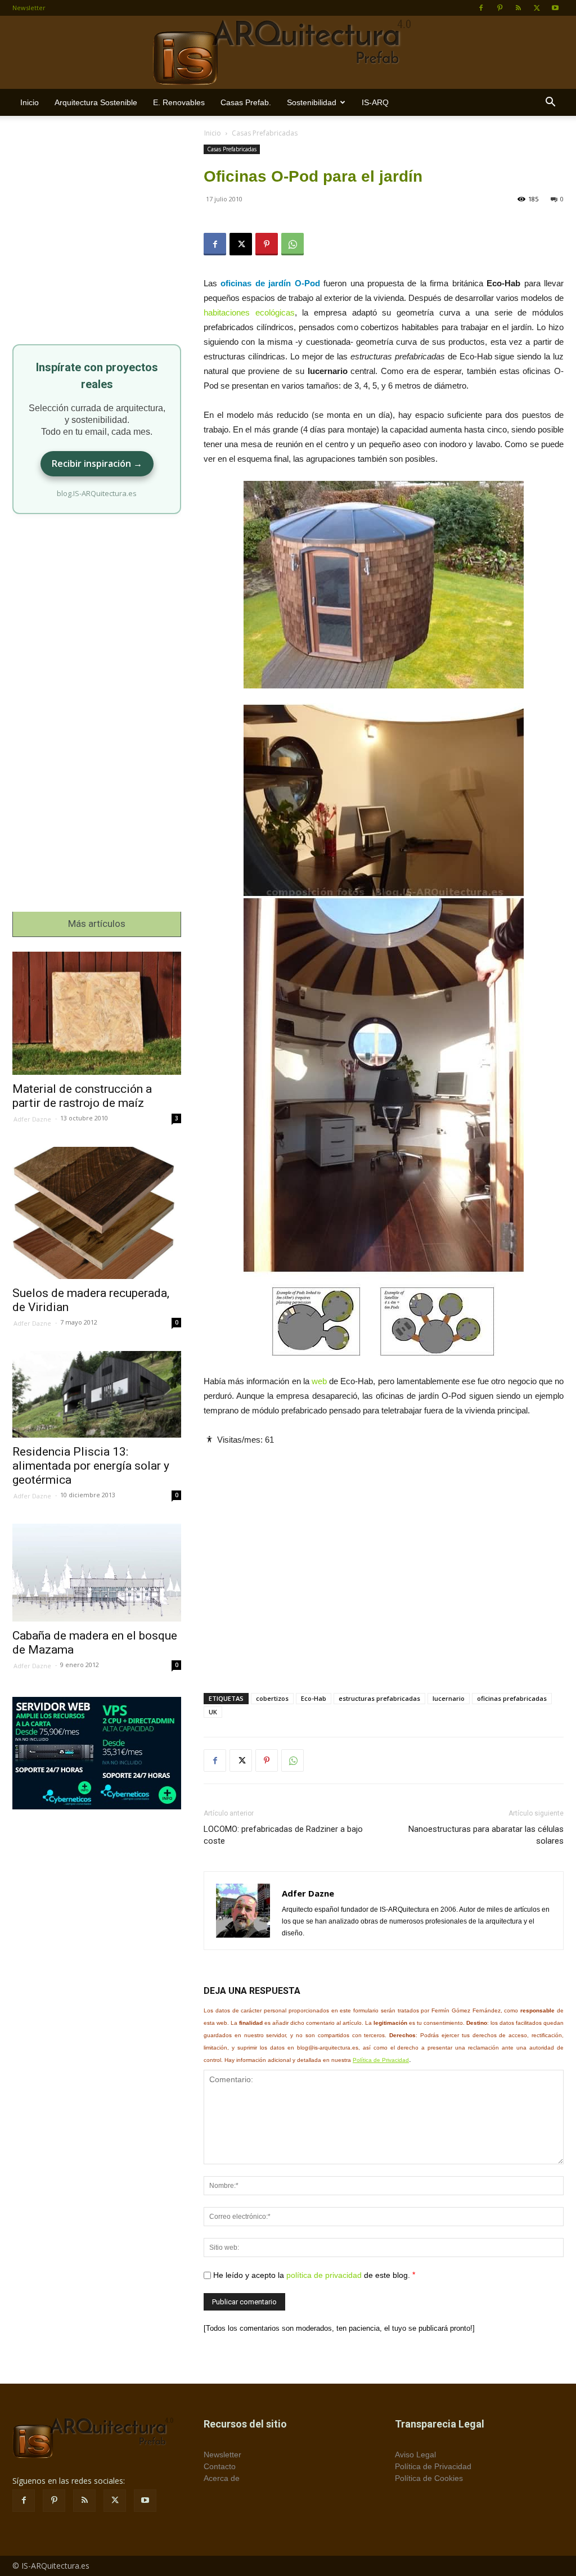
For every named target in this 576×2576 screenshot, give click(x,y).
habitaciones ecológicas (249, 312)
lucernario (449, 1698)
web (319, 1381)
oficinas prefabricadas (512, 1698)
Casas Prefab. (246, 102)
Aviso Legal (415, 2455)
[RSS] (518, 8)
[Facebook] (481, 8)
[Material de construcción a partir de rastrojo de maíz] (97, 1013)
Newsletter (29, 8)
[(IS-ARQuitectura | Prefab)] (288, 53)
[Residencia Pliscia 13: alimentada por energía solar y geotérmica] (97, 1394)
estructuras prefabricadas (379, 1698)
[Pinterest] (499, 8)
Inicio (30, 102)
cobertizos (272, 1698)
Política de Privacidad (381, 2060)
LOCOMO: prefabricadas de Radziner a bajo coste (283, 1835)
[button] (550, 103)
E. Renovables (179, 102)
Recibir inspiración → (97, 463)
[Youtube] (555, 8)
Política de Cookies (429, 2478)
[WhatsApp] (292, 244)
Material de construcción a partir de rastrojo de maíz (82, 1096)
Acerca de (222, 2478)
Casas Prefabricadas (232, 149)
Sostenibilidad (312, 102)
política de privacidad (324, 2275)
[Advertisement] (384, 1560)
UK (213, 1712)
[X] (537, 8)
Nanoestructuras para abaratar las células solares (486, 1835)
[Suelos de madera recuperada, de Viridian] (97, 1213)
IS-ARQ (375, 102)
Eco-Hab (314, 1698)
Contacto (220, 2466)
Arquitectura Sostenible (96, 102)
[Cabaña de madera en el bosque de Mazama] (97, 1573)
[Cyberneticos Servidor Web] (97, 1753)
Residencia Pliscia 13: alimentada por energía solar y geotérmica (91, 1466)
